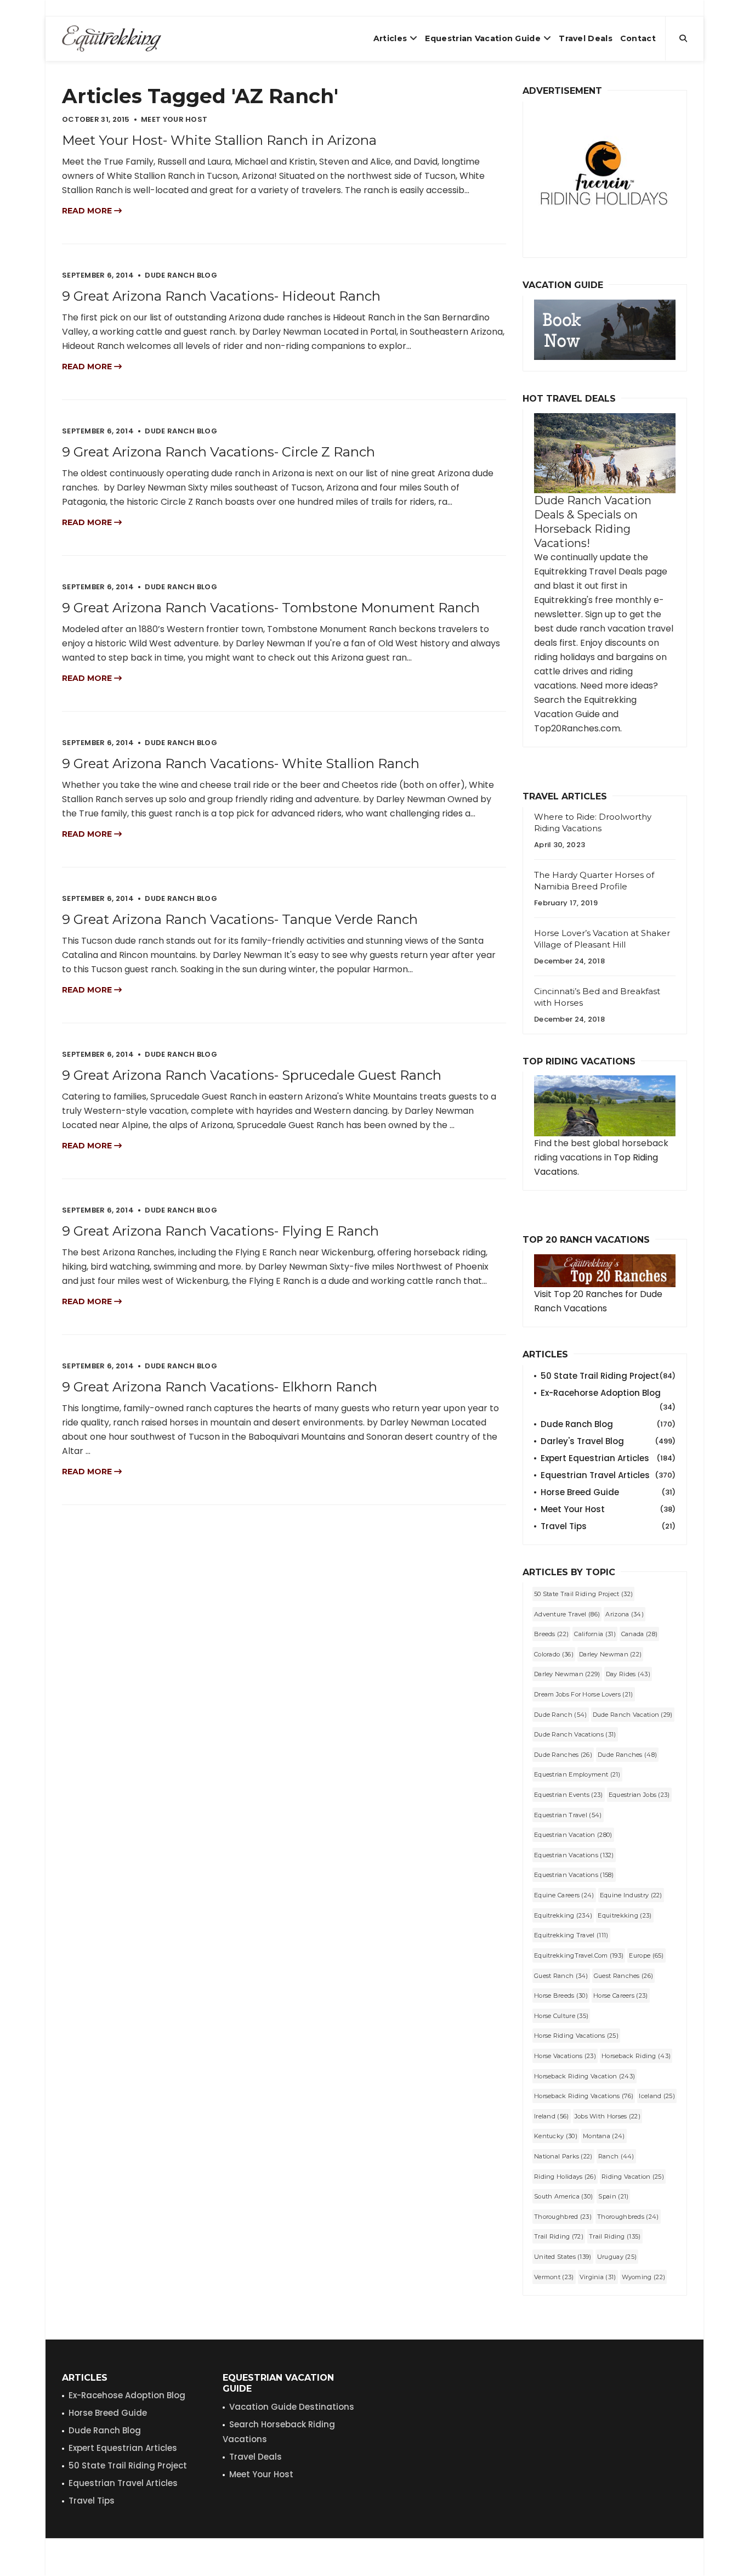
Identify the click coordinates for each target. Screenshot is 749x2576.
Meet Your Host (608, 1509)
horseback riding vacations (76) (584, 2096)
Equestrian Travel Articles (608, 1475)
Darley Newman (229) (567, 1674)
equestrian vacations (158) (574, 1875)
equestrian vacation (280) (573, 1835)
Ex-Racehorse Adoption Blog (608, 1394)
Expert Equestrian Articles (608, 1458)
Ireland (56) (552, 2116)
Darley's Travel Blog (608, 1441)
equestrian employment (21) (577, 1774)
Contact (638, 38)
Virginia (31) (598, 2277)
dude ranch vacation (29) (633, 1715)
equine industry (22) (631, 1895)
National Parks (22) (563, 2156)
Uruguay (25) (617, 2257)
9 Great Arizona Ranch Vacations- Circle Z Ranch (219, 452)
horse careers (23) (620, 1996)
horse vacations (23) (565, 2056)
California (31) (595, 1634)
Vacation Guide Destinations (292, 2407)
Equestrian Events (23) (569, 1795)
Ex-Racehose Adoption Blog (127, 2395)
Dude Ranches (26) (563, 1755)
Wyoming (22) (644, 2277)
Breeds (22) (551, 1634)
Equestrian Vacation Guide (483, 38)
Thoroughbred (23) (563, 2217)
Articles (390, 38)
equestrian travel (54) (568, 1815)
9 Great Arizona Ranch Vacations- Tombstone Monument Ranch (271, 608)
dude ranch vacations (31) (575, 1734)
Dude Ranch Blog (608, 1424)
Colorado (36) (554, 1654)
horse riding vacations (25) (576, 2036)
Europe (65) (646, 1955)
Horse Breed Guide (608, 1492)
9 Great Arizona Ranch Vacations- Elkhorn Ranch (220, 1387)
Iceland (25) (657, 2096)
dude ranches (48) (627, 1755)
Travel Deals (586, 38)
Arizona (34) (625, 1614)
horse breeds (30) (561, 1996)
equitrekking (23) (625, 1915)
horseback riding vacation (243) (585, 2076)
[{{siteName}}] (112, 38)
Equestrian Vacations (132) (574, 1855)
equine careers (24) (564, 1895)
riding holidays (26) (565, 2177)
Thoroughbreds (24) (628, 2217)
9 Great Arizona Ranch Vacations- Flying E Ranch (220, 1231)
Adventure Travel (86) (567, 1614)
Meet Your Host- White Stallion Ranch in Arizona (219, 140)
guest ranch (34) (561, 1976)
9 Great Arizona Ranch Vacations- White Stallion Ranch (241, 763)
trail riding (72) (559, 2236)
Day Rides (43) (628, 1674)
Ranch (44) (616, 2156)
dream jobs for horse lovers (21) (584, 1694)
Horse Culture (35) (561, 2016)
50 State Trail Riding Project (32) (583, 1594)
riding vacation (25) (633, 2177)
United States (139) (563, 2257)
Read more (88, 211)
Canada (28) (639, 1634)
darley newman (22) (610, 1654)
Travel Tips (608, 1526)
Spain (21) (613, 2196)
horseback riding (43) (636, 2056)
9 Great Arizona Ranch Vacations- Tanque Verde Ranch (240, 919)
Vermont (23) (554, 2277)
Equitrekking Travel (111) (571, 1935)
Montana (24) (604, 2136)
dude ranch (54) (561, 1715)
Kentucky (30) (556, 2136)
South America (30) (563, 2196)
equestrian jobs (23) (639, 1795)
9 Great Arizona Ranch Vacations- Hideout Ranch (221, 296)
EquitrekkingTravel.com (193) (579, 1955)
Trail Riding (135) (615, 2236)
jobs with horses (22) (608, 2116)
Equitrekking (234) (563, 1915)
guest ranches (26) (623, 1976)
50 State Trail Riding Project (608, 1376)
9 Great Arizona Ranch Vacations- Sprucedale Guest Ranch (252, 1075)
